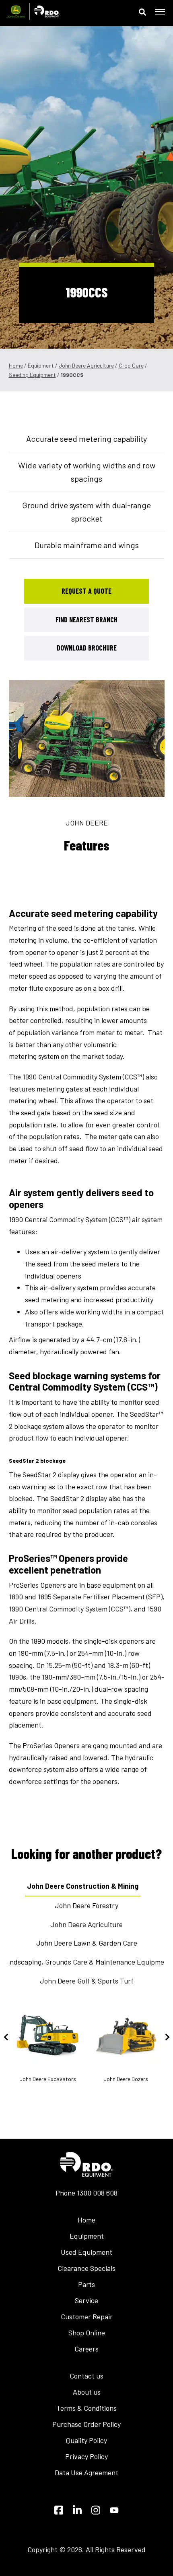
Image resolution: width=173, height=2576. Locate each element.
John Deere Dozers (126, 2079)
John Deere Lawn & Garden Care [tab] (87, 1943)
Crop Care (131, 365)
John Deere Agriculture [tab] (86, 1924)
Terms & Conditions (86, 2408)
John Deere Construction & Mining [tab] (83, 1886)
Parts (86, 2284)
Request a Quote (86, 591)
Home (16, 365)
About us (87, 2392)
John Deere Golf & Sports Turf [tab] (87, 1981)
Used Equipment (86, 2252)
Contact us (86, 2376)
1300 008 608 (97, 2193)
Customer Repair (87, 2316)
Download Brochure (87, 648)
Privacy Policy (86, 2456)
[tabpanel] (87, 738)
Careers (86, 2349)
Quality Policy (86, 2440)
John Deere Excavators (48, 2079)
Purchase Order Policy (86, 2424)
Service (86, 2300)
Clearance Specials (86, 2268)
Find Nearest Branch (86, 620)
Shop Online (87, 2333)
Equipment (87, 2236)
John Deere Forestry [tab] (86, 1905)
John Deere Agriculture (86, 365)
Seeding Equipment (32, 375)
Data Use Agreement (86, 2472)
